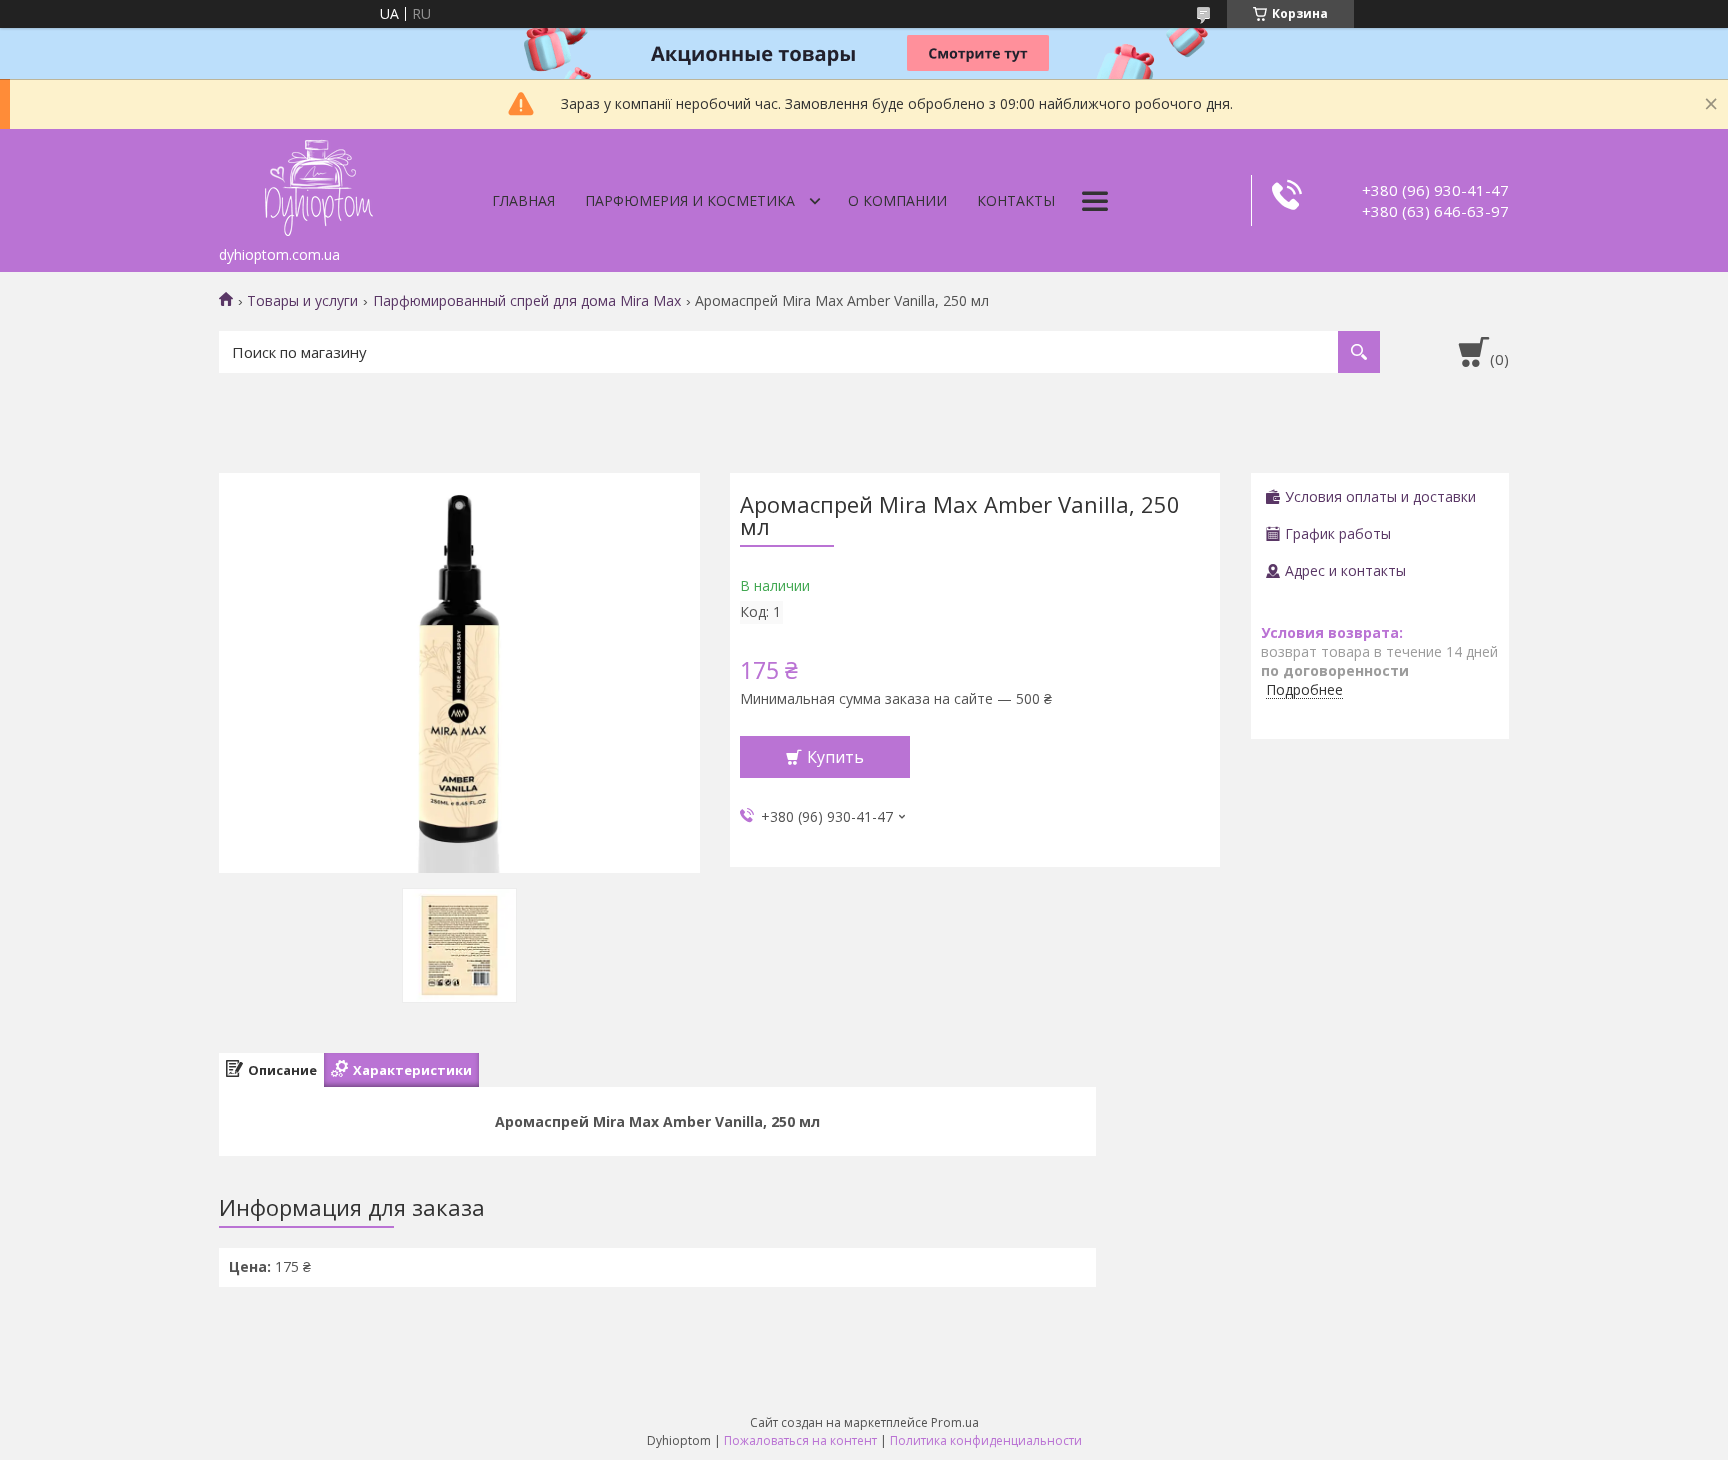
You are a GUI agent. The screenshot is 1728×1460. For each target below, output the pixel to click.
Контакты (1016, 200)
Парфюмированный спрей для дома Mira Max (527, 301)
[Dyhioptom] (319, 183)
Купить (835, 757)
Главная (523, 200)
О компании (897, 200)
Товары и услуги (302, 301)
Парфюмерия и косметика (690, 200)
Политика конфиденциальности (986, 1440)
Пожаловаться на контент (800, 1440)
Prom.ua (955, 1422)
